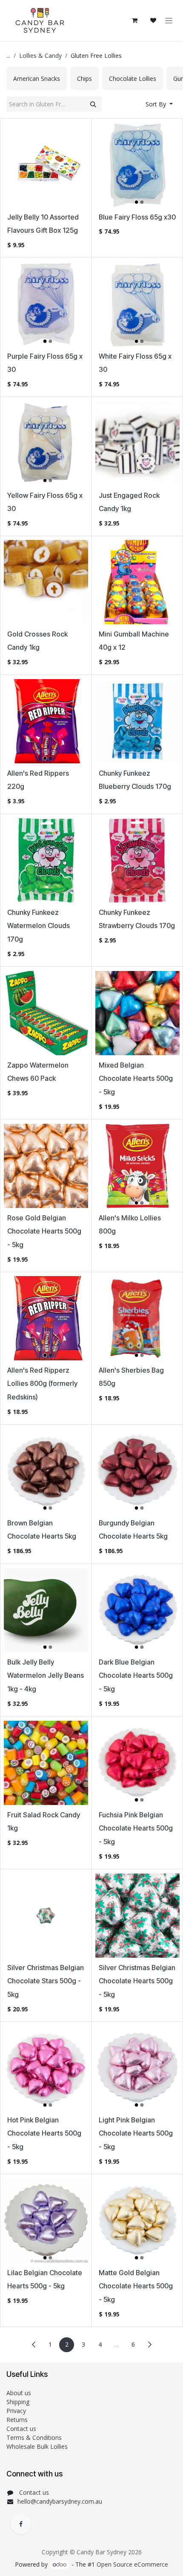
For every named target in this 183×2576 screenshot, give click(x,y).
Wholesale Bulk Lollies (37, 2446)
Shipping (18, 2402)
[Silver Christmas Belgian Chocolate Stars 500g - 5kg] (46, 1916)
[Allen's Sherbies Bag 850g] (137, 1318)
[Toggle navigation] (169, 21)
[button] (159, 104)
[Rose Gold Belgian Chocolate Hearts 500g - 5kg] (46, 1166)
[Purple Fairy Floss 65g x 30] (46, 304)
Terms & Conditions (35, 2437)
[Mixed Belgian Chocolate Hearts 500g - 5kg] (137, 1013)
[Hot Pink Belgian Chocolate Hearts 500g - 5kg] (46, 2068)
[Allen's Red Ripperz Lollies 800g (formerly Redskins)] (46, 1318)
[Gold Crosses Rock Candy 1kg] (46, 582)
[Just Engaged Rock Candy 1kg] (137, 443)
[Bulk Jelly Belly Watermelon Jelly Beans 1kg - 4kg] (46, 1610)
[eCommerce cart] (134, 20)
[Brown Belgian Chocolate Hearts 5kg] (46, 1471)
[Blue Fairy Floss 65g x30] (137, 165)
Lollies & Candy (40, 56)
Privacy (16, 2411)
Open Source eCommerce (132, 2564)
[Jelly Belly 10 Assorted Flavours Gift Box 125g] (46, 165)
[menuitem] (37, 78)
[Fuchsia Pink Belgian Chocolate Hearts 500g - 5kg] (137, 1763)
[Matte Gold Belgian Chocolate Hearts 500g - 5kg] (137, 2221)
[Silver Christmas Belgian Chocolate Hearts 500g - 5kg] (137, 1916)
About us (19, 2393)
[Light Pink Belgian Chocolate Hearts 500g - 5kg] (137, 2068)
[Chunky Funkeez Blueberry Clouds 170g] (137, 721)
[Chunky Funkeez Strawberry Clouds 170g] (137, 860)
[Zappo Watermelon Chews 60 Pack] (46, 1013)
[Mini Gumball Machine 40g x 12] (137, 582)
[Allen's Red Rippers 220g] (46, 721)
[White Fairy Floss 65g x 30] (137, 304)
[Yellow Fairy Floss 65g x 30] (46, 443)
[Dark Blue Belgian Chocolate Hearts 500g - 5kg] (137, 1610)
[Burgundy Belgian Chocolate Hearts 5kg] (137, 1471)
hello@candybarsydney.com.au (60, 2501)
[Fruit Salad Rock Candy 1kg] (46, 1763)
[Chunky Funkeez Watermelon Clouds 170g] (46, 860)
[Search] (93, 104)
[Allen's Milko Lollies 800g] (137, 1166)
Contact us (22, 2429)
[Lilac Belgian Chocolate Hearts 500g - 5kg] (46, 2221)
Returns (18, 2420)
